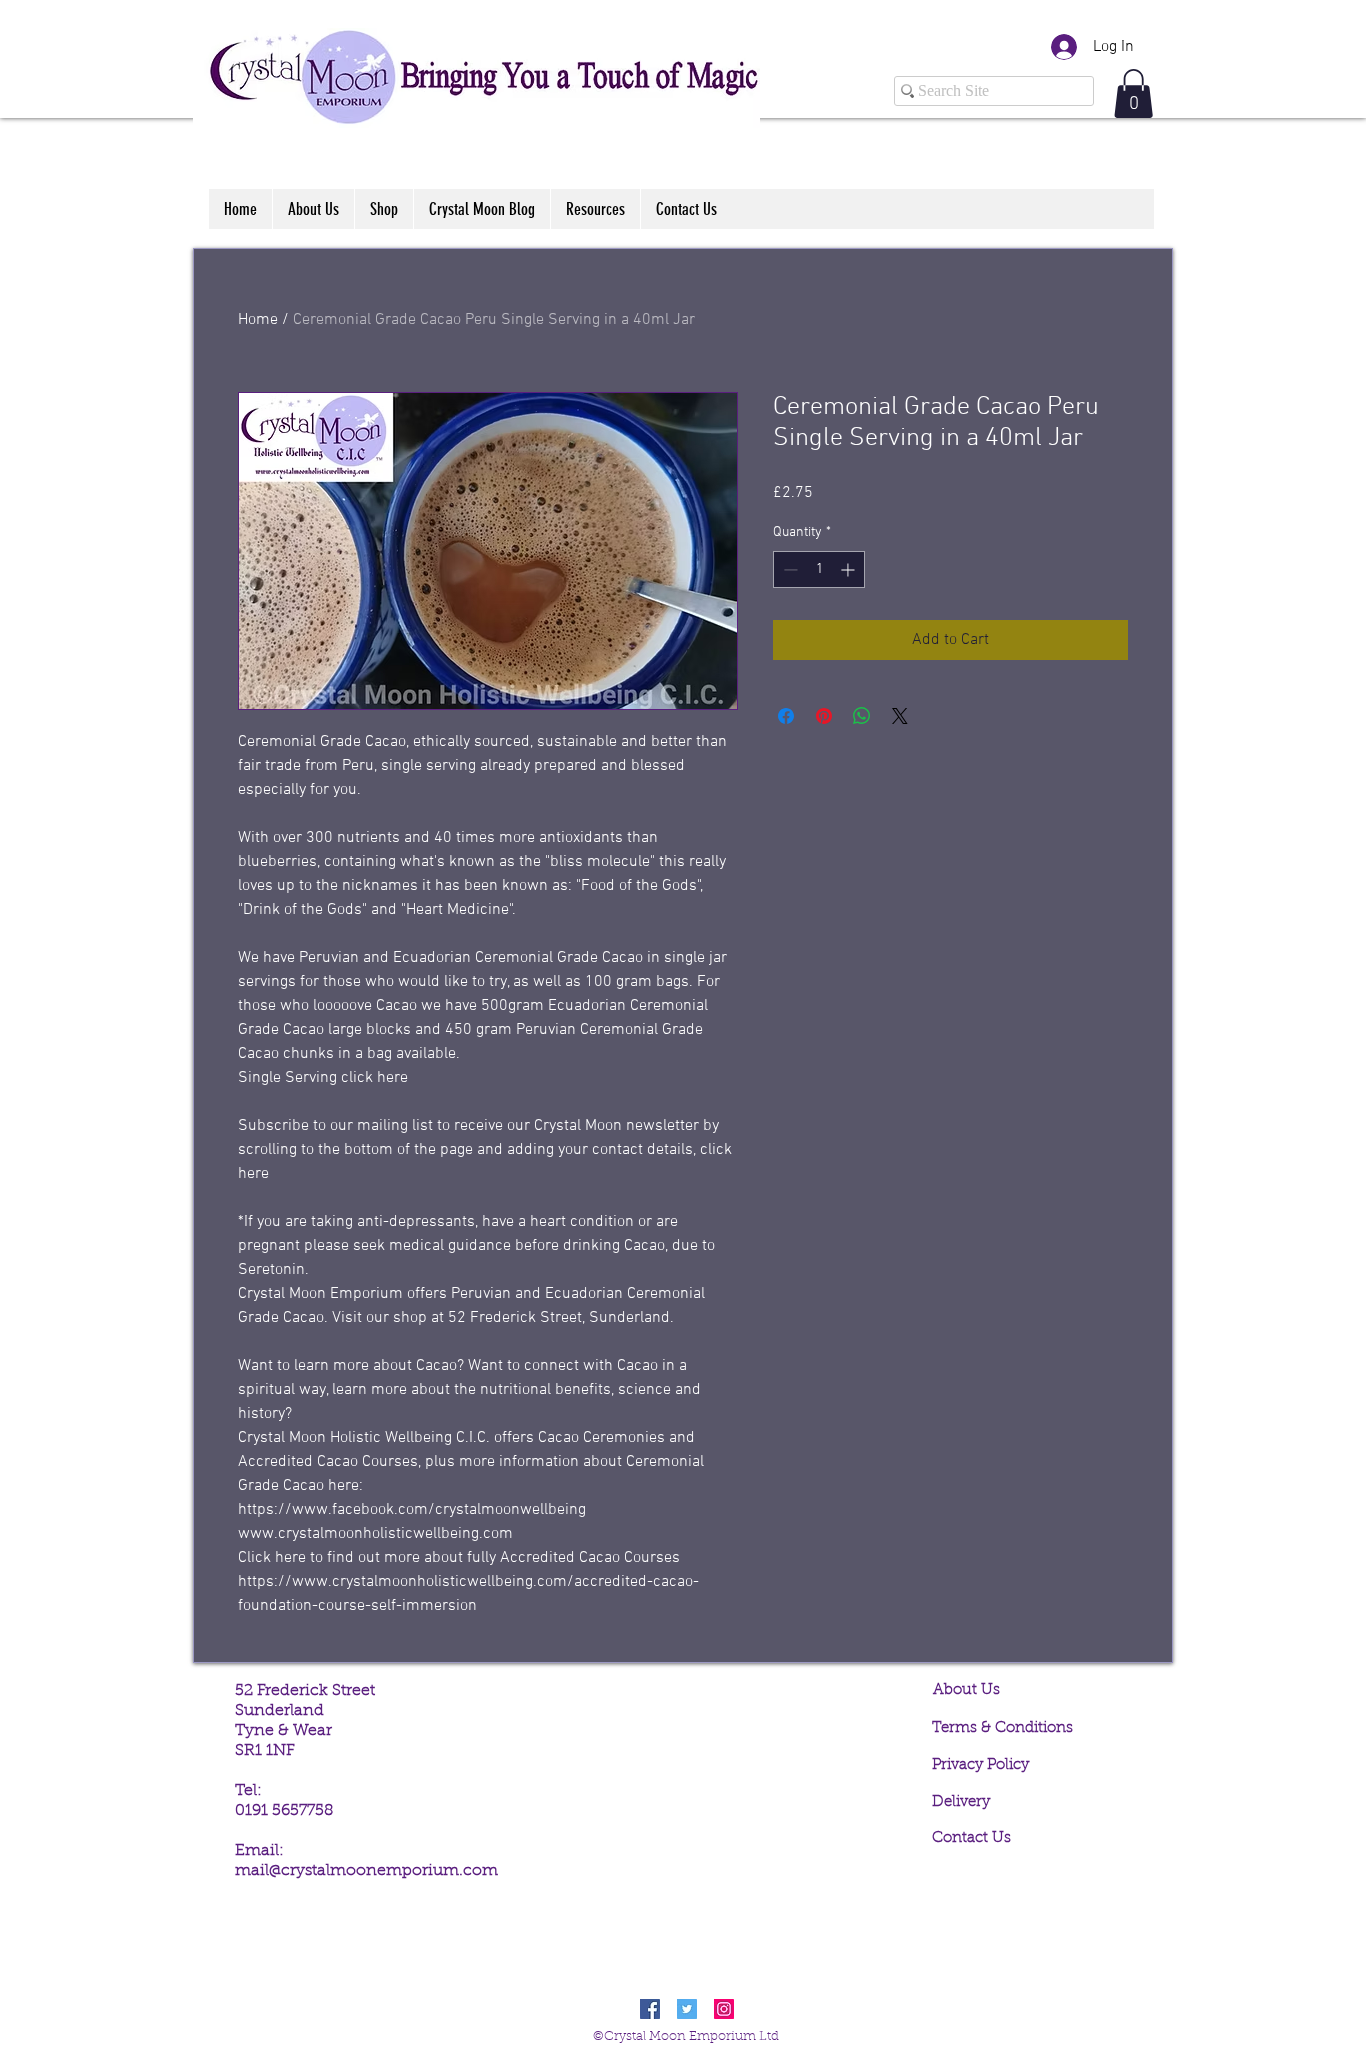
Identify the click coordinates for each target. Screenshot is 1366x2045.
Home (258, 320)
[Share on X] (900, 716)
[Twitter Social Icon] (687, 2009)
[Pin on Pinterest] (824, 716)
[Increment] (849, 569)
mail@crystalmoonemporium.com (366, 1871)
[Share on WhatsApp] (862, 716)
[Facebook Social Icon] (650, 2009)
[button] (1133, 93)
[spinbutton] (819, 569)
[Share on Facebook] (786, 716)
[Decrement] (788, 569)
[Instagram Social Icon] (724, 2009)
